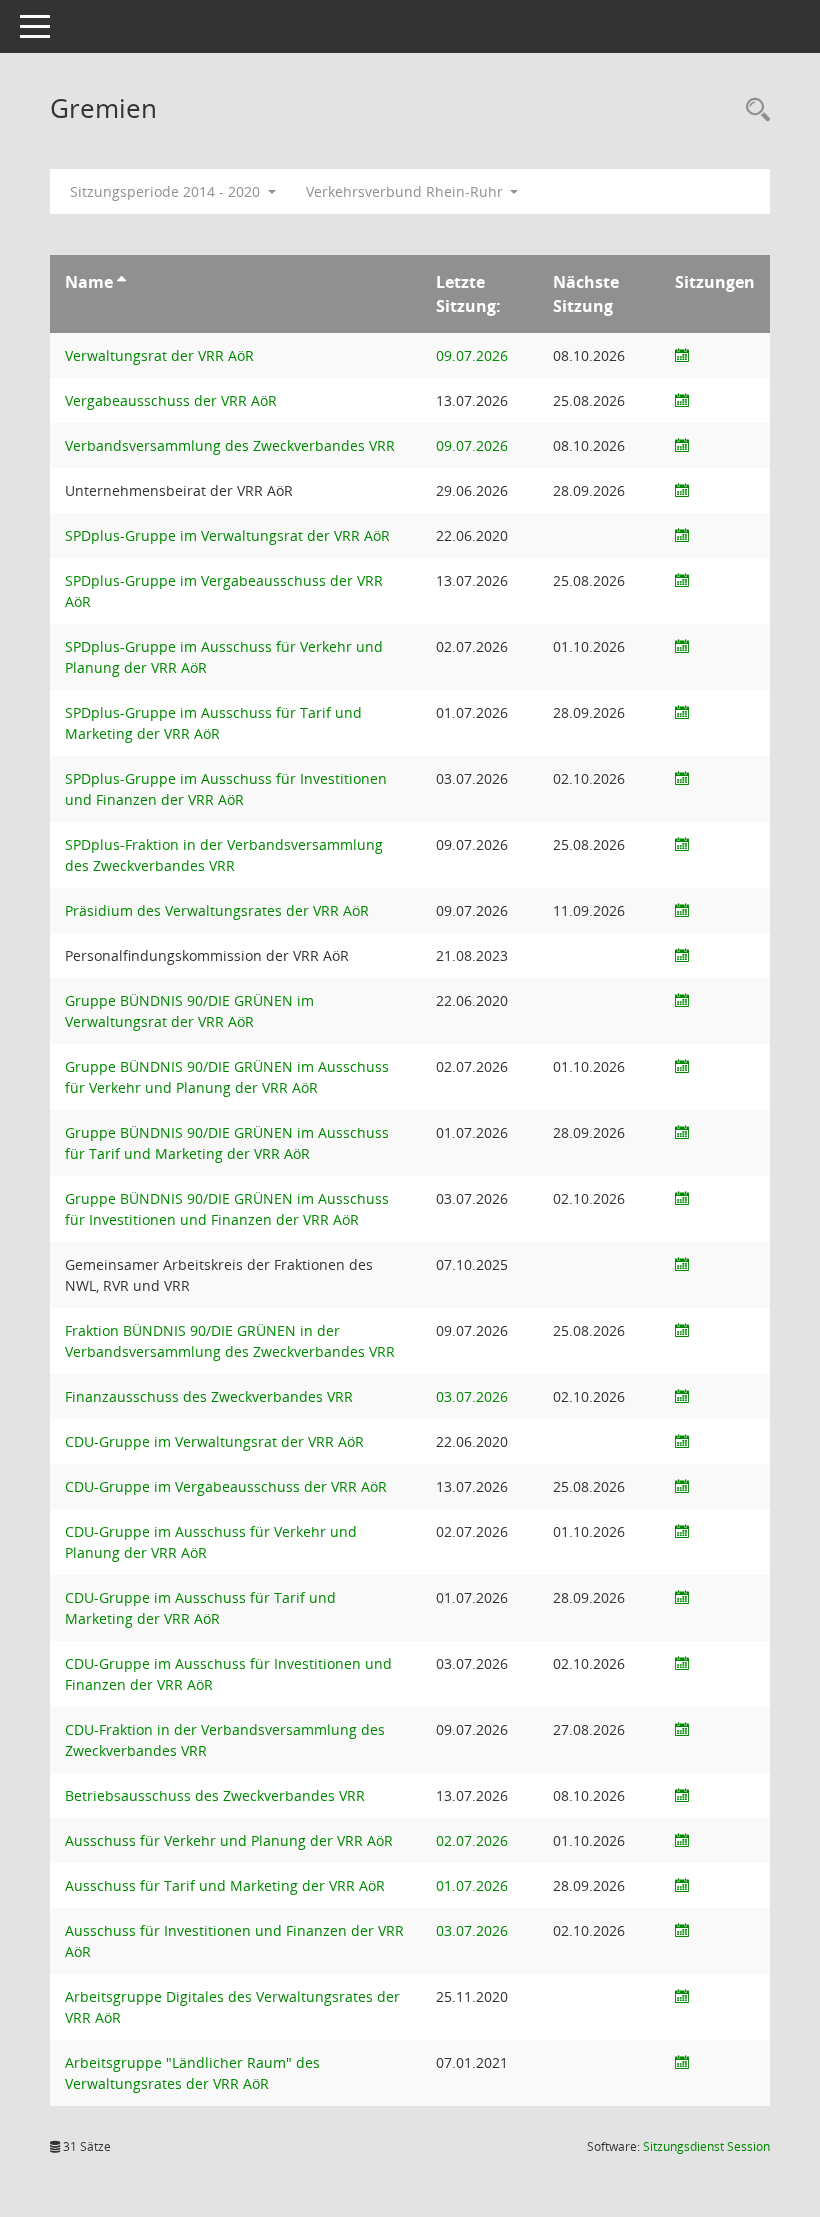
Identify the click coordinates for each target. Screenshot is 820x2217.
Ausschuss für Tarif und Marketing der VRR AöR (225, 1885)
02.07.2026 (472, 1840)
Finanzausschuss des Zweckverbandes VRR (209, 1396)
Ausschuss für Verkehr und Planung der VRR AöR (229, 1840)
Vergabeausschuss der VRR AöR (171, 400)
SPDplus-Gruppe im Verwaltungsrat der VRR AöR (227, 535)
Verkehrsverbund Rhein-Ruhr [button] (406, 191)
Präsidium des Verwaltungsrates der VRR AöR (217, 910)
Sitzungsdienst (706, 2146)
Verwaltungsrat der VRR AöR (159, 355)
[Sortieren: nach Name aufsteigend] (121, 282)
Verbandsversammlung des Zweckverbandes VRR (230, 445)
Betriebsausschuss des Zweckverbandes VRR (215, 1795)
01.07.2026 (472, 1885)
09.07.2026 (472, 355)
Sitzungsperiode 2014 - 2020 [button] (167, 191)
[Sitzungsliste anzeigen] (682, 355)
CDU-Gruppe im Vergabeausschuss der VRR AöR (226, 1486)
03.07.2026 (472, 1396)
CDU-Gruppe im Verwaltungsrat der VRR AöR (214, 1441)
